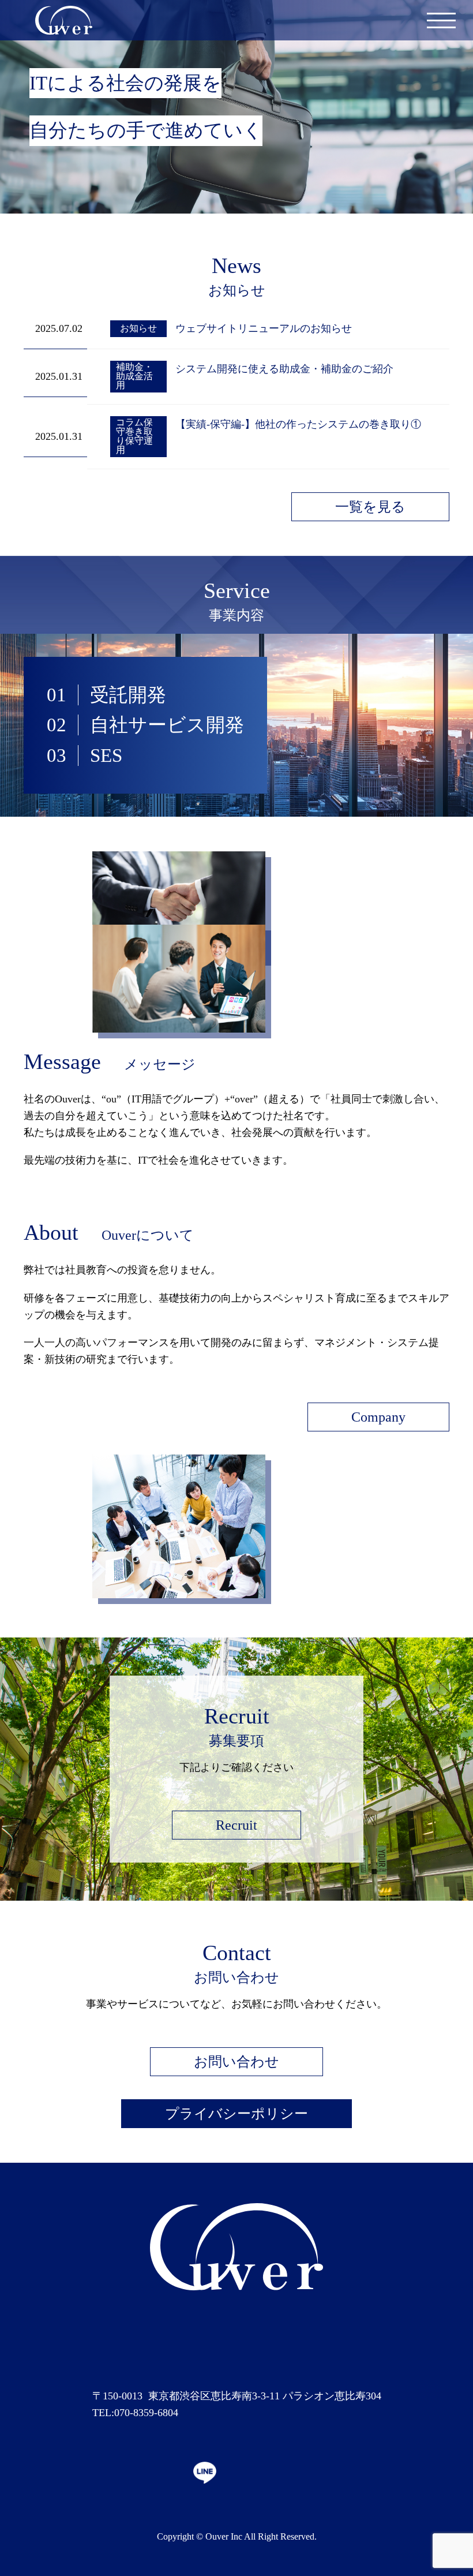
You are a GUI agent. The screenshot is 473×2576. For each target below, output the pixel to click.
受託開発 (128, 695)
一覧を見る (370, 507)
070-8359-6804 (146, 2413)
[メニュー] (441, 20)
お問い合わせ (236, 2062)
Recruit (236, 1825)
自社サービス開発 (167, 725)
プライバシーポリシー (236, 2114)
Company (378, 1417)
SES (106, 756)
